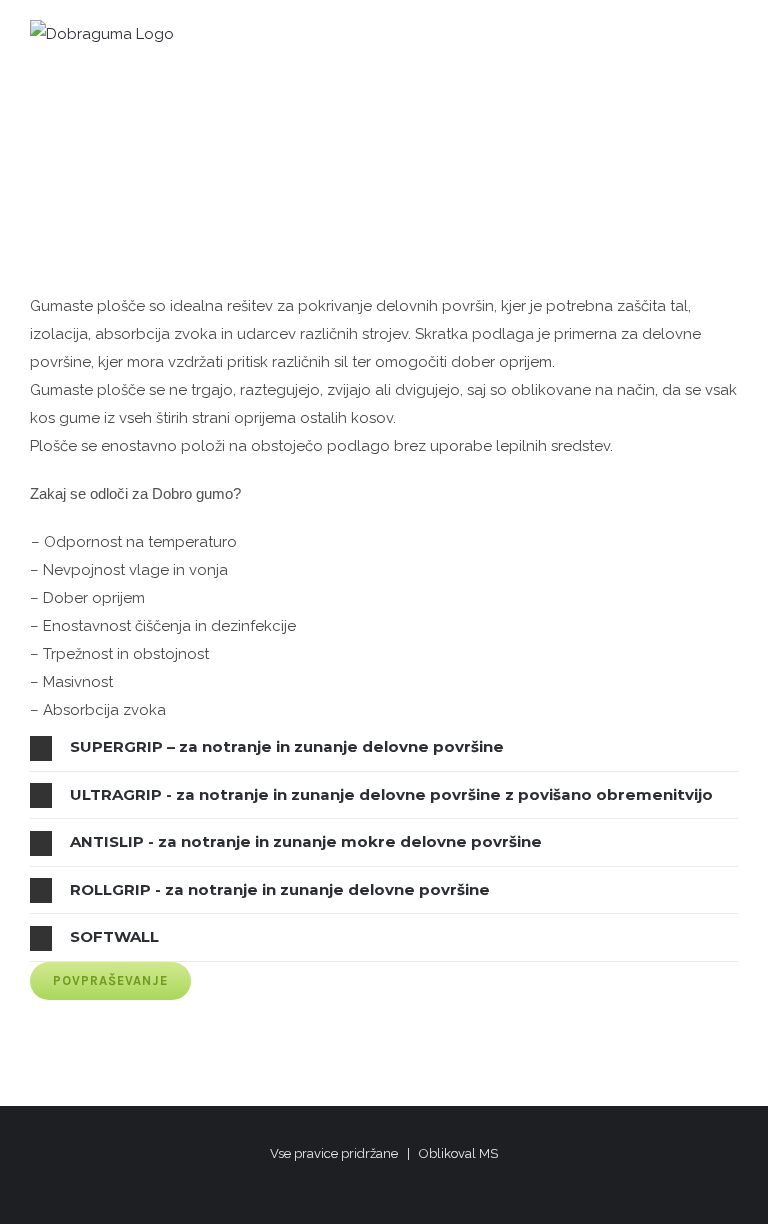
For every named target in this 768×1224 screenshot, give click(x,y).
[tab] (384, 747)
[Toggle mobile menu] (730, 40)
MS (488, 1153)
